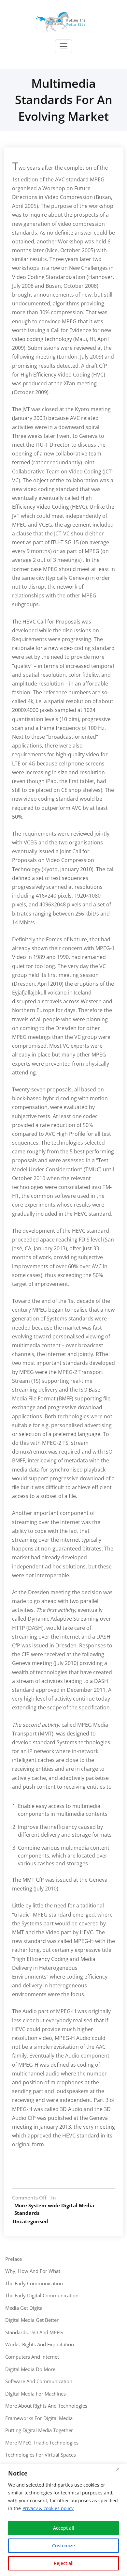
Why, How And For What (33, 2271)
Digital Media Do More (30, 2369)
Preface (14, 2259)
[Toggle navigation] (63, 46)
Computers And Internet (32, 2357)
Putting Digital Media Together (39, 2430)
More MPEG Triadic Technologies (42, 2443)
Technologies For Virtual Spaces (41, 2455)
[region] (63, 2520)
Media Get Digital (24, 2308)
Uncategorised (30, 2221)
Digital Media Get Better (32, 2320)
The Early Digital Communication (42, 2295)
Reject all (64, 2563)
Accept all (64, 2528)
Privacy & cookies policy (48, 2508)
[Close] (120, 2469)
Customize (63, 2545)
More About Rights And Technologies (46, 2406)
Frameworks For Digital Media (39, 2418)
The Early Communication (34, 2283)
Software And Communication (39, 2381)
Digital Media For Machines (35, 2394)
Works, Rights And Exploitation (40, 2344)
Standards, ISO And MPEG (34, 2332)
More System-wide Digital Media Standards (54, 2209)
